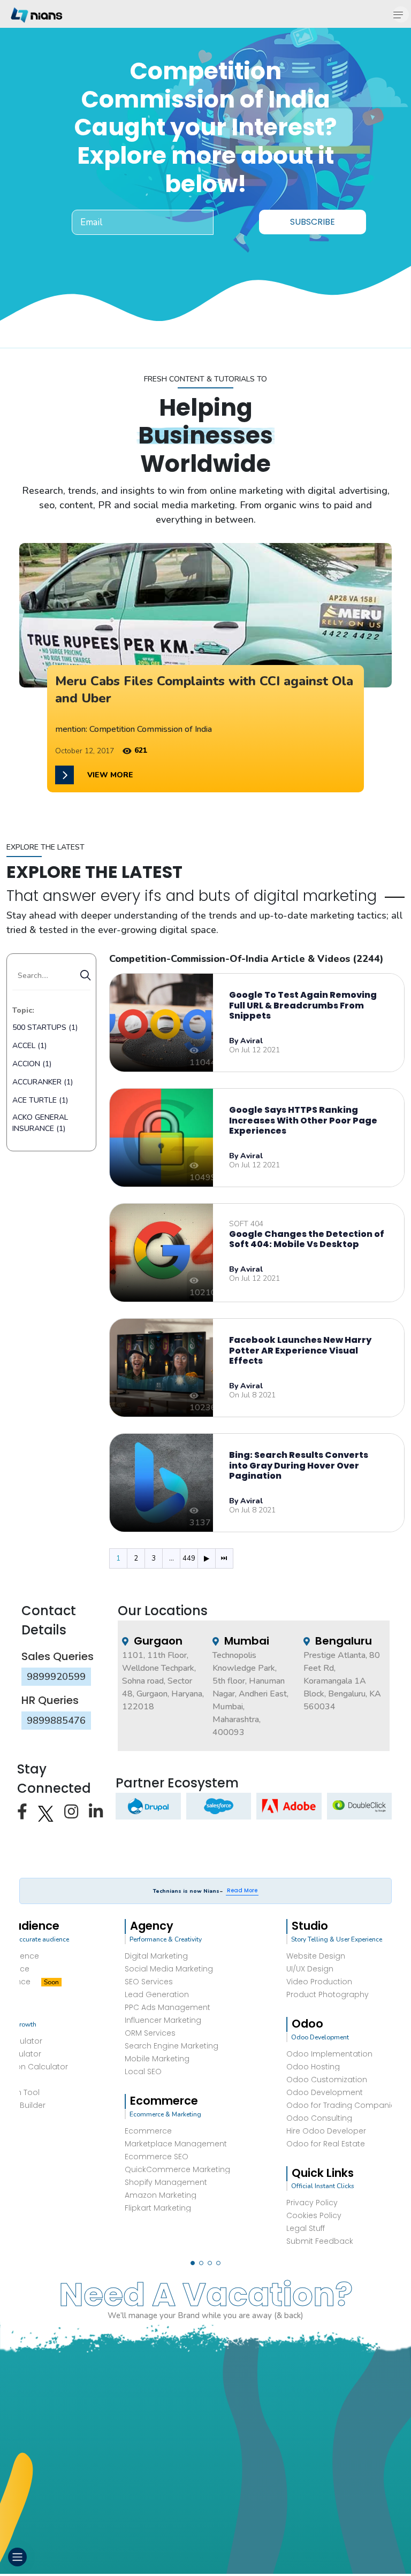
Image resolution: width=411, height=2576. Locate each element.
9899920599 (56, 1677)
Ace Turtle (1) (40, 1100)
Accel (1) (29, 1046)
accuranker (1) (43, 1082)
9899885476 (56, 1721)
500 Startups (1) (45, 1027)
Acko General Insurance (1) (40, 1123)
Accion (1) (32, 1064)
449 (189, 1558)
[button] (193, 2263)
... (172, 1558)
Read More (242, 1890)
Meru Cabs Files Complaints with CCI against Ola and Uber (204, 689)
